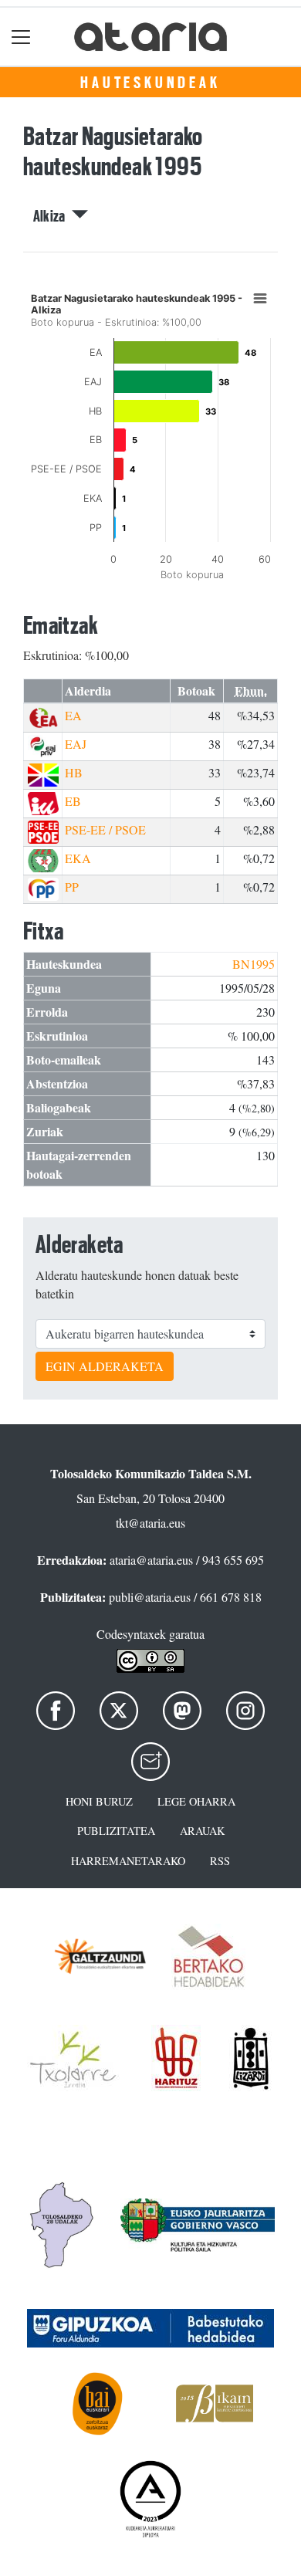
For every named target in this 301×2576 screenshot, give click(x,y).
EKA (78, 858)
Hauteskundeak (150, 83)
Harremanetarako (128, 1861)
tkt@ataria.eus (150, 1523)
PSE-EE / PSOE (105, 829)
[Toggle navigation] (21, 37)
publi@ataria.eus (150, 1597)
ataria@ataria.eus (151, 1560)
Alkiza (52, 216)
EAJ (76, 744)
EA (73, 715)
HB (74, 772)
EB (73, 801)
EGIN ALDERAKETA (105, 1366)
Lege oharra (196, 1801)
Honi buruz (99, 1801)
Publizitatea (116, 1831)
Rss (220, 1861)
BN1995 (254, 964)
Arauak (202, 1831)
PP (72, 887)
